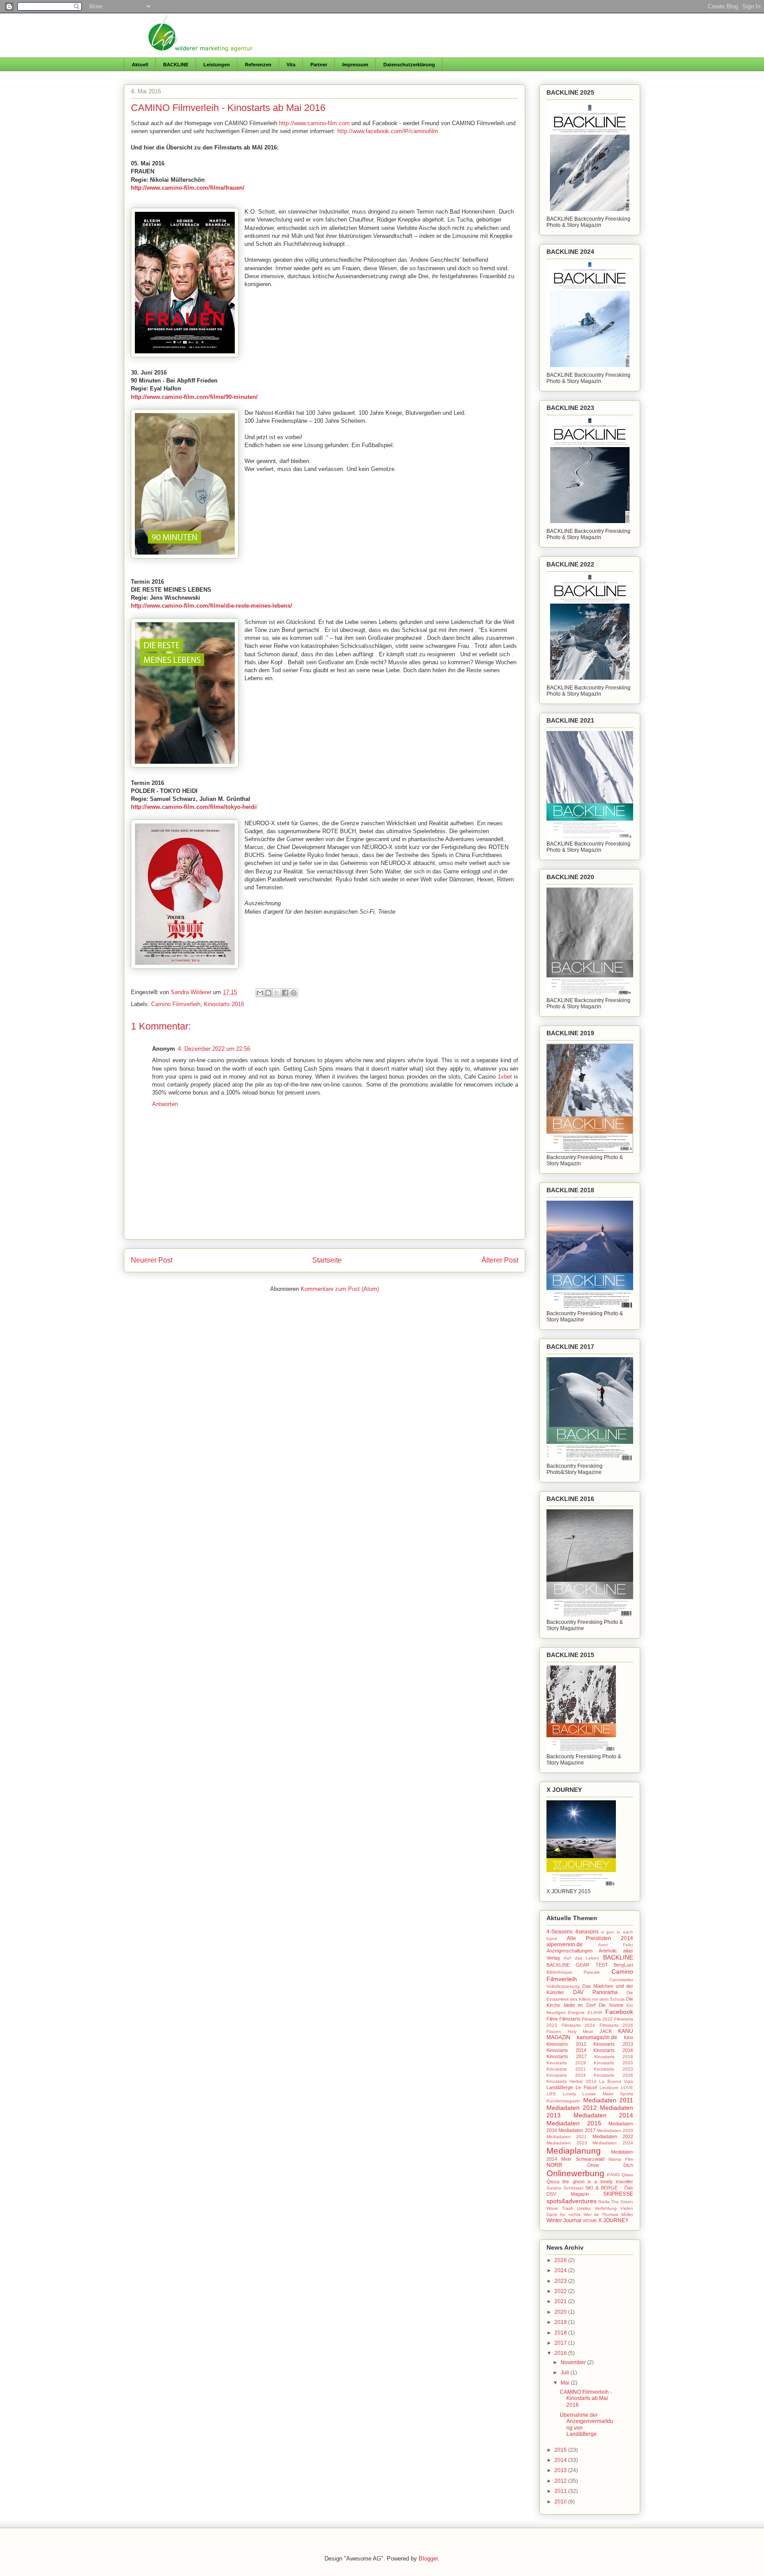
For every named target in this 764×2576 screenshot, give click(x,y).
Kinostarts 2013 (613, 2044)
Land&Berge (560, 2087)
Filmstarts (570, 2019)
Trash (568, 2208)
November (574, 2362)
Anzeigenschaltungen (569, 1951)
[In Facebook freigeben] (285, 993)
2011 (561, 2491)
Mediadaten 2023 (567, 2143)
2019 (561, 2322)
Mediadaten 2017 (577, 2130)
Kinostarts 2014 (566, 2050)
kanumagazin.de (597, 2037)
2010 (561, 2502)
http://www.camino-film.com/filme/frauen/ (188, 188)
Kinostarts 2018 (614, 2057)
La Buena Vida (616, 2081)
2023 (561, 2281)
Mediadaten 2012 (572, 2108)
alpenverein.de (565, 1944)
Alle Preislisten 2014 (600, 1938)
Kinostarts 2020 (613, 2063)
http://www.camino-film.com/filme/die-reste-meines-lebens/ (212, 606)
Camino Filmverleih (176, 1004)
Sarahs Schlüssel (565, 2188)
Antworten (165, 1104)
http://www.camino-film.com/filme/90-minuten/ (194, 397)
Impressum (355, 65)
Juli (565, 2373)
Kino (628, 2037)
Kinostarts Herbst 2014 (571, 2081)
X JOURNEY (613, 2220)
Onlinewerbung (575, 2173)
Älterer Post (500, 1260)
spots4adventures (571, 2201)
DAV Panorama (595, 1992)
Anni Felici (616, 1945)
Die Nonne (611, 2005)
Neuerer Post (152, 1260)
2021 (561, 2301)
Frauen (554, 2031)
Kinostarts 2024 (566, 2075)
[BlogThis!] (268, 993)
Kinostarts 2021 (566, 2069)
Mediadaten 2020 (615, 2130)
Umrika (584, 2208)
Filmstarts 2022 (597, 2019)
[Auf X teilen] (277, 993)
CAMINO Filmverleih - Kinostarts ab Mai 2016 (586, 2398)
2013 (561, 2470)
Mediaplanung (574, 2151)
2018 (561, 2333)
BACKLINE (176, 65)
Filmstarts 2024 (579, 2025)
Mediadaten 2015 (574, 2123)
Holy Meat (581, 2031)
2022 (561, 2291)
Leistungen (217, 65)
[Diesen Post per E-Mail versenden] (260, 993)
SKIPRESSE (618, 2194)
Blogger (428, 2559)
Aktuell (140, 65)
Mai (566, 2383)
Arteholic (608, 1951)
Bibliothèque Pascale (573, 1972)
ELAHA (595, 2012)
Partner (319, 65)
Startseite (327, 1260)
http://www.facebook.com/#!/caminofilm (388, 131)
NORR (554, 2165)
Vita (291, 65)
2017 (561, 2343)
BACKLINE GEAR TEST (577, 1965)
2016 (561, 2353)
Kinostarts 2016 (224, 1004)
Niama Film (621, 2159)
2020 (561, 2312)
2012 (561, 2481)
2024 (561, 2270)
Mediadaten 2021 (567, 2137)
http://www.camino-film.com (314, 123)
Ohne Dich (610, 2165)
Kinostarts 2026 (613, 2075)
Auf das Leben (582, 1958)
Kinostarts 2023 (613, 2069)
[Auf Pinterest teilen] (294, 993)
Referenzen (258, 65)
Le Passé (586, 2087)
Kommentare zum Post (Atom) (340, 1289)
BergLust (623, 1965)
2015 (561, 2450)
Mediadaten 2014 (604, 2115)
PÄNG (613, 2175)
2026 (561, 2260)
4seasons (587, 1932)
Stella (604, 2202)
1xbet (505, 1077)
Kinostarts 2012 (566, 2044)
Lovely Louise (580, 2094)
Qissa (627, 2175)
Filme (552, 2019)
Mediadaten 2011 (608, 2100)
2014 (561, 2460)
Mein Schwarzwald (583, 2159)
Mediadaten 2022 (613, 2136)
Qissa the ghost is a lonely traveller (590, 2182)
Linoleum (609, 2088)
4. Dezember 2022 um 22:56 (214, 1049)
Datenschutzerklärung (409, 65)
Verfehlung (606, 2208)
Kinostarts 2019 (566, 2063)
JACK (606, 2031)
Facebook (619, 2012)
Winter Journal (564, 2220)
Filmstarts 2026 (617, 2025)
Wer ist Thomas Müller (609, 2214)
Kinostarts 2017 (567, 2056)
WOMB (590, 2221)
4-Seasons (560, 1932)
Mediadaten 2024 (613, 2143)
